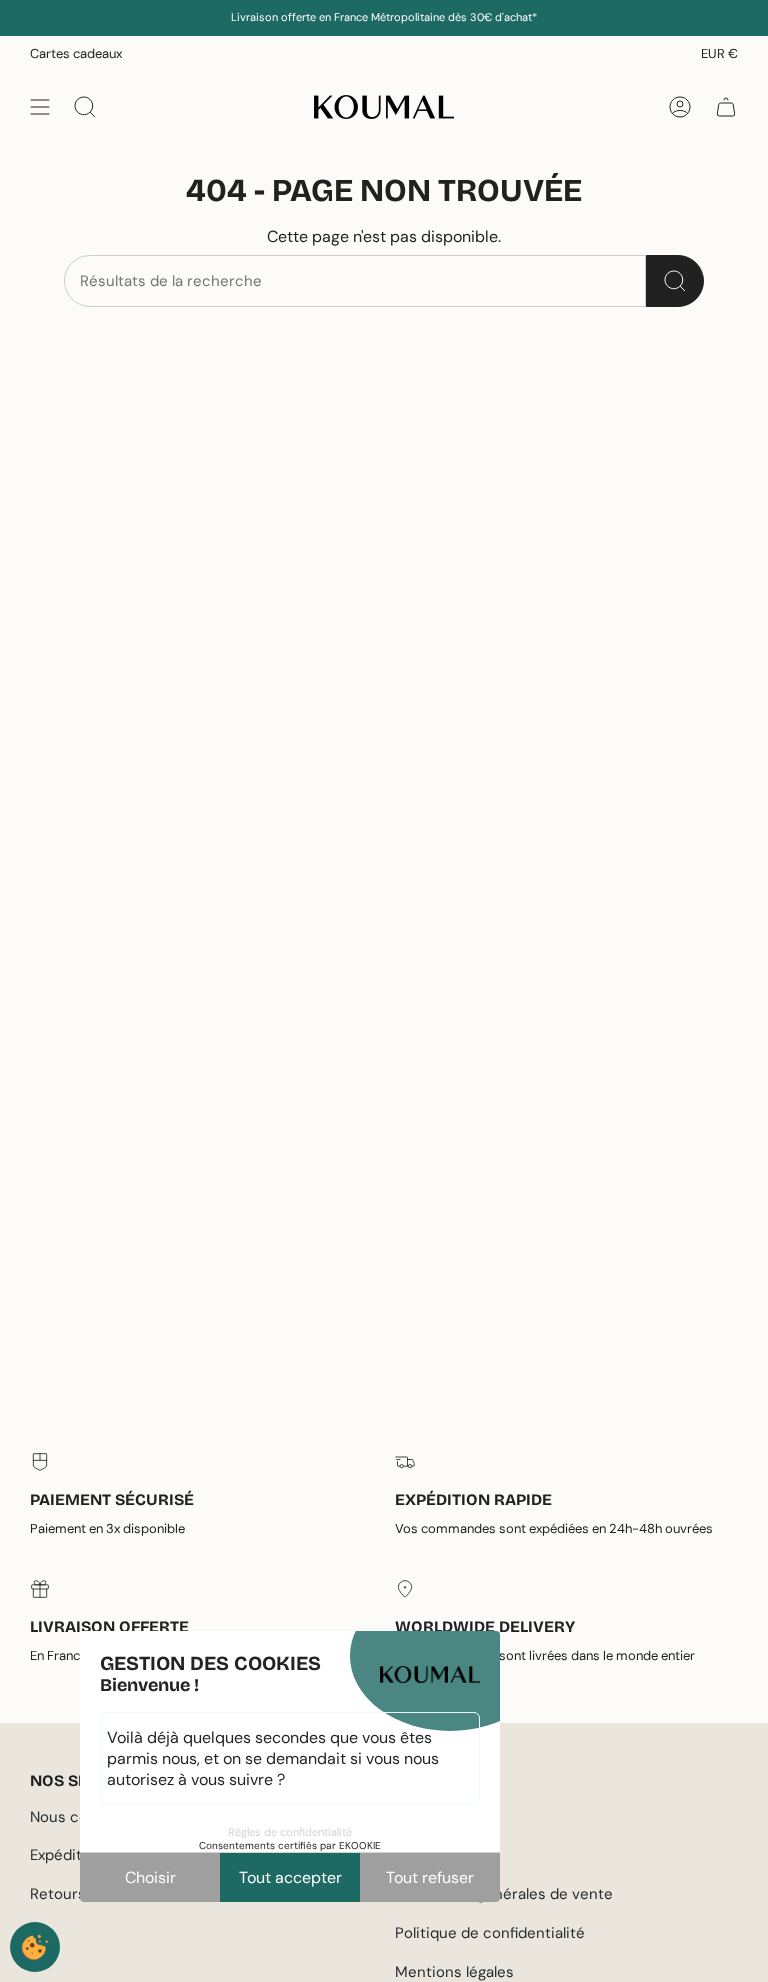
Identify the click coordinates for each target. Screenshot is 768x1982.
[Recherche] (675, 281)
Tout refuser (430, 1877)
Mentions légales (454, 1972)
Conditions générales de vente (504, 1894)
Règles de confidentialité (290, 1832)
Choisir (150, 1877)
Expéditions (71, 1855)
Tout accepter (290, 1877)
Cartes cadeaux (76, 53)
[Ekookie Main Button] (35, 1947)
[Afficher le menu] (40, 107)
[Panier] (726, 107)
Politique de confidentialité (490, 1933)
